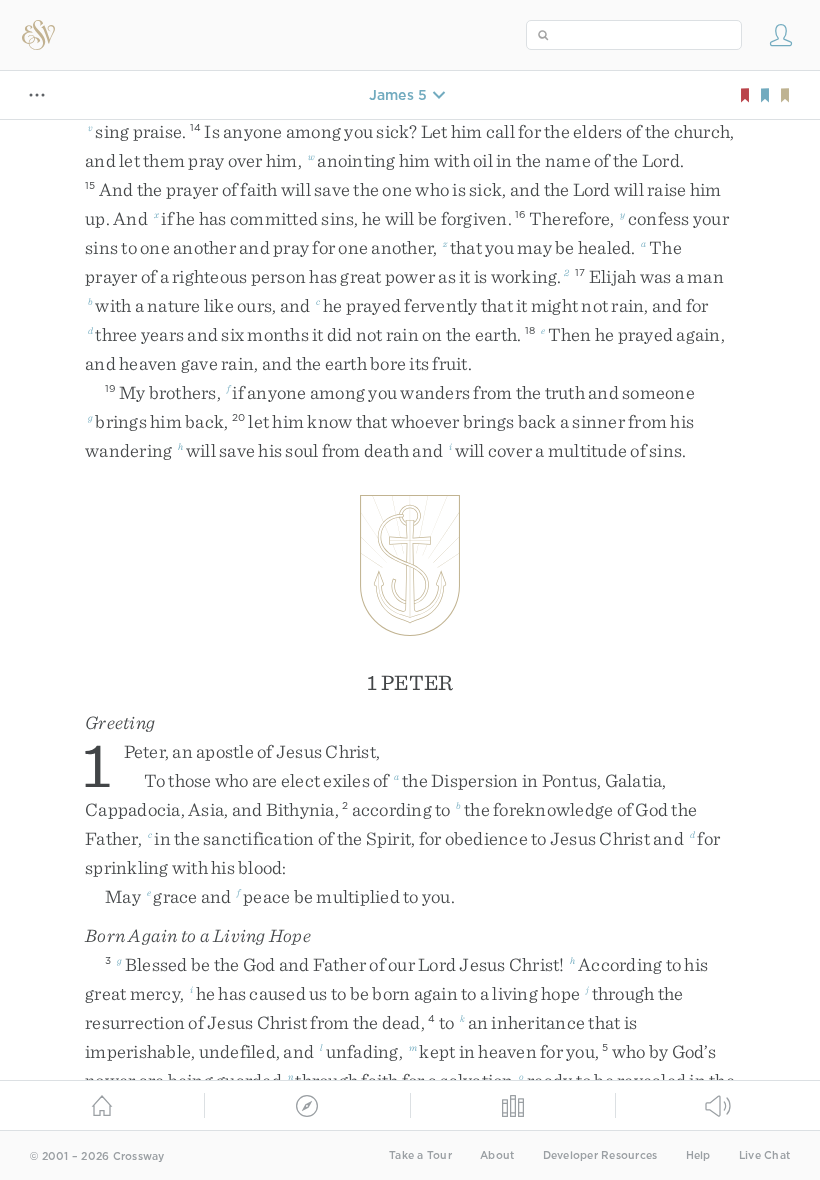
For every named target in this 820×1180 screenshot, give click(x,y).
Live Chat (764, 1155)
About (497, 1155)
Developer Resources (600, 1155)
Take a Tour (420, 1155)
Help (698, 1155)
